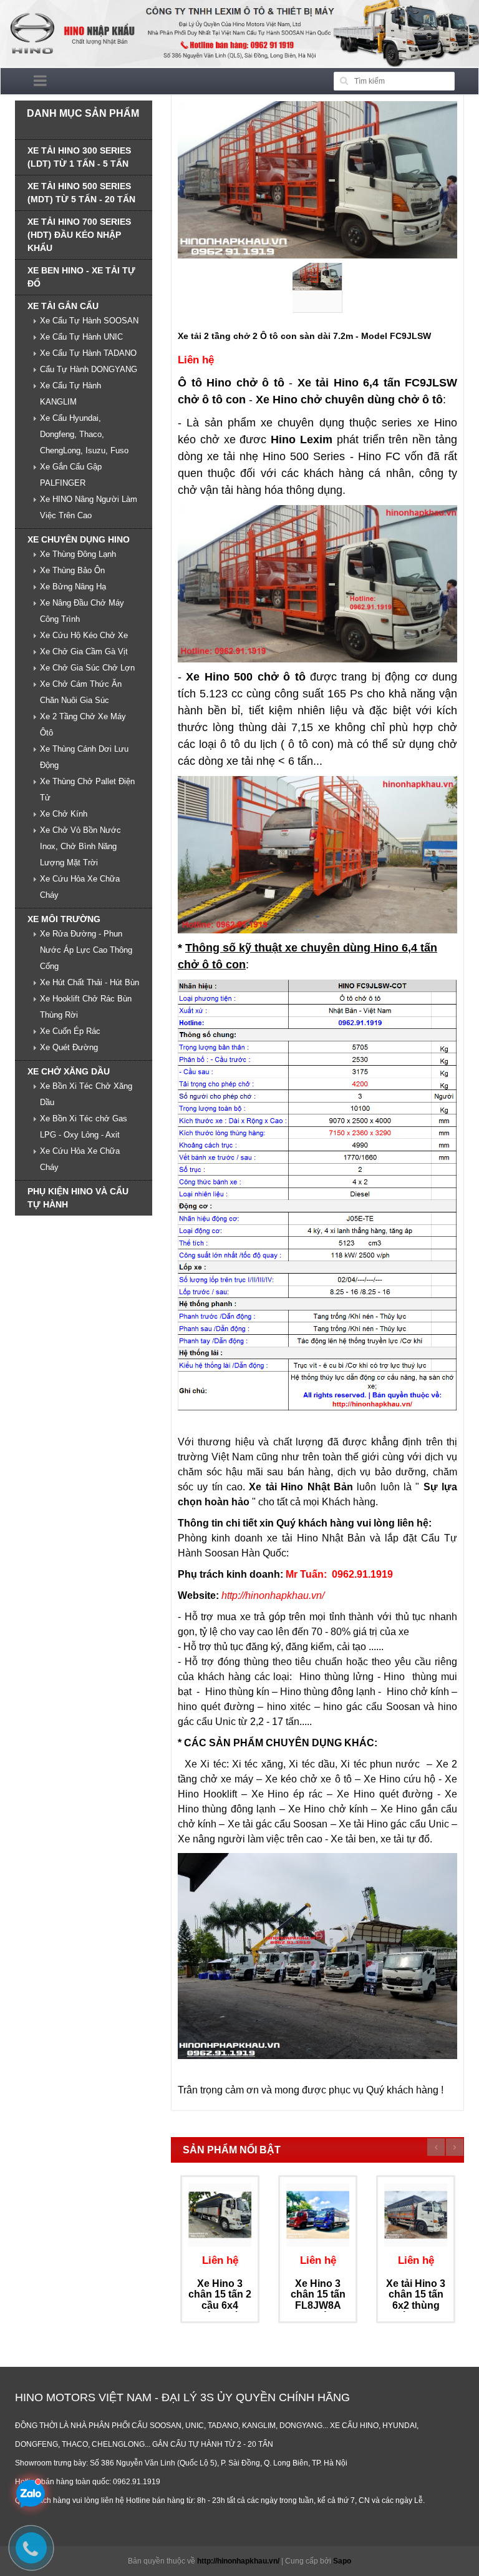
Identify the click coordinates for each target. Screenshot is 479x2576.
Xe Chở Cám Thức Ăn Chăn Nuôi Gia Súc (81, 692)
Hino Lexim (302, 440)
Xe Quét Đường (69, 1047)
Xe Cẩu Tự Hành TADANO (88, 353)
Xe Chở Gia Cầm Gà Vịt (84, 651)
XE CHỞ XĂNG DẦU (69, 1071)
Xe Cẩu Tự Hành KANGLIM (70, 394)
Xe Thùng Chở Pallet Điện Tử (87, 789)
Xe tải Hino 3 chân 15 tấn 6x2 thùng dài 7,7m (416, 2300)
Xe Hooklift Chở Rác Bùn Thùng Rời (86, 1007)
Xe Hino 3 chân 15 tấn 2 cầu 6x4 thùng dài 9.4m (220, 2305)
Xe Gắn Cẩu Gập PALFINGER (71, 475)
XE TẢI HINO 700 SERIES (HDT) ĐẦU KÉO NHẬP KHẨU (79, 235)
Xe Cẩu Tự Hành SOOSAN (89, 321)
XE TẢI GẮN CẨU (63, 306)
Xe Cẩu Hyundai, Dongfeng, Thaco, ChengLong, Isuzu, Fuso (84, 434)
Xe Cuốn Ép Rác (70, 1031)
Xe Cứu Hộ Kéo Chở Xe (84, 635)
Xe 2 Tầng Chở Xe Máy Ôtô (83, 725)
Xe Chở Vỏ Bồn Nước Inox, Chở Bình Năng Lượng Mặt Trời (80, 846)
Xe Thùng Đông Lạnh (78, 554)
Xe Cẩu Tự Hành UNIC (81, 337)
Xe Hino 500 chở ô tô (245, 677)
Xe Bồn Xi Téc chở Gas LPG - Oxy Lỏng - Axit (84, 1127)
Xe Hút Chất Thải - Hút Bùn (90, 982)
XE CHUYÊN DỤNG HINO (79, 539)
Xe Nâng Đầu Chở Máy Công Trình (82, 611)
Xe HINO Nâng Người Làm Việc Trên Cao (89, 507)
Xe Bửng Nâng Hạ (73, 587)
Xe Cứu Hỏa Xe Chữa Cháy (80, 887)
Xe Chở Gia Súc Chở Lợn (87, 668)
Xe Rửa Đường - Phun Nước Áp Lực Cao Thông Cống (86, 950)
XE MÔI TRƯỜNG (64, 919)
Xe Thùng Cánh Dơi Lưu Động (84, 757)
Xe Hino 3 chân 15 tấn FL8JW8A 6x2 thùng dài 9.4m (318, 2305)
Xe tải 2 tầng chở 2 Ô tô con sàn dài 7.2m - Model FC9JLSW (304, 336)
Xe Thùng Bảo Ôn (72, 570)
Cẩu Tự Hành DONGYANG (89, 369)
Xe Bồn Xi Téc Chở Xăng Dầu (86, 1094)
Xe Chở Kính (64, 814)
